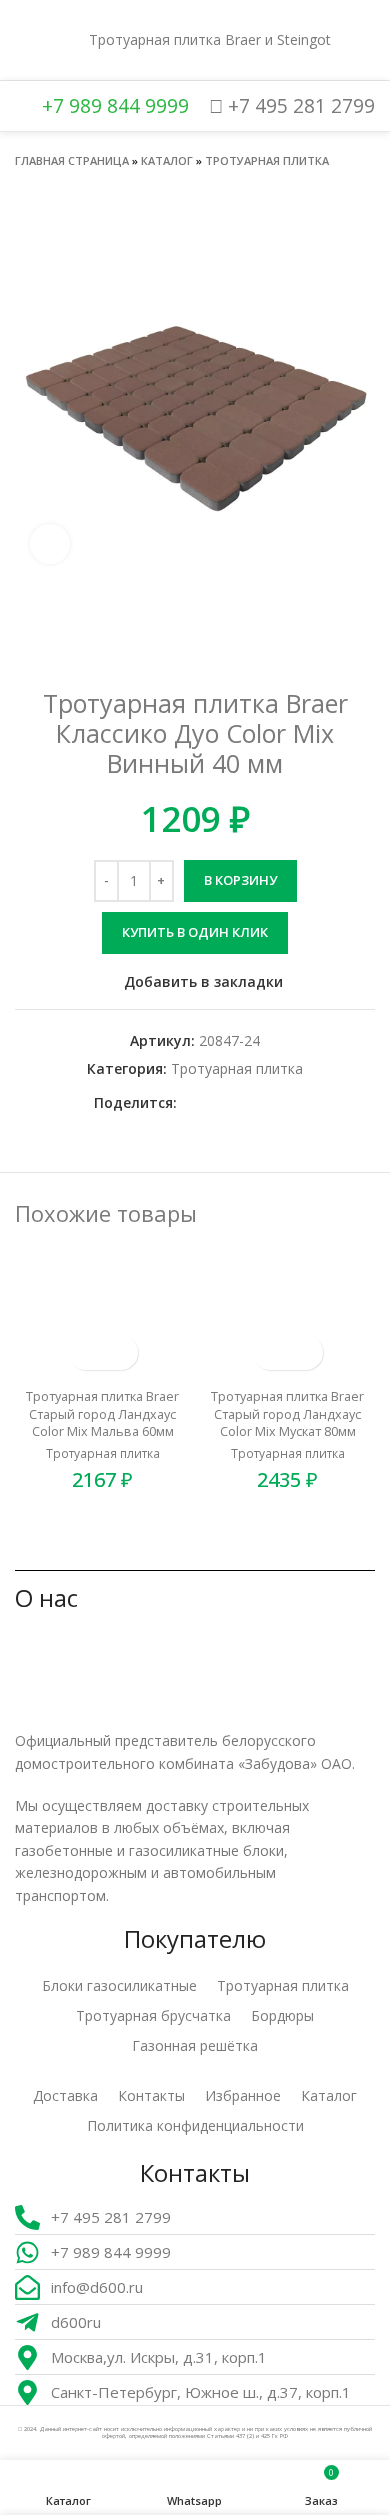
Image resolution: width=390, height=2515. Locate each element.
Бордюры (282, 2015)
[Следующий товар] (365, 189)
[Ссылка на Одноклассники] (193, 1103)
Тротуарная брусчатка (153, 2015)
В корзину (240, 880)
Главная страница (72, 160)
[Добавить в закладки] (120, 1352)
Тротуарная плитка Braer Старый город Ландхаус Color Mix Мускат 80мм (287, 1414)
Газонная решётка (195, 2045)
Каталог (167, 160)
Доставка (65, 2095)
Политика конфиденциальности (195, 2125)
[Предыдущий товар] (325, 189)
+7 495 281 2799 (299, 105)
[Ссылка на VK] (239, 1103)
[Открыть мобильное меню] (23, 40)
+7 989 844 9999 (113, 105)
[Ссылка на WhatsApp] (216, 1103)
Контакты (151, 2095)
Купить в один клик (195, 932)
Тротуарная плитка (267, 160)
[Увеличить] (50, 544)
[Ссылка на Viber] (285, 1103)
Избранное (243, 2095)
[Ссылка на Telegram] (262, 1103)
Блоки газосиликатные (119, 1985)
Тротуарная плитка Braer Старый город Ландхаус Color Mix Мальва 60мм (102, 1414)
